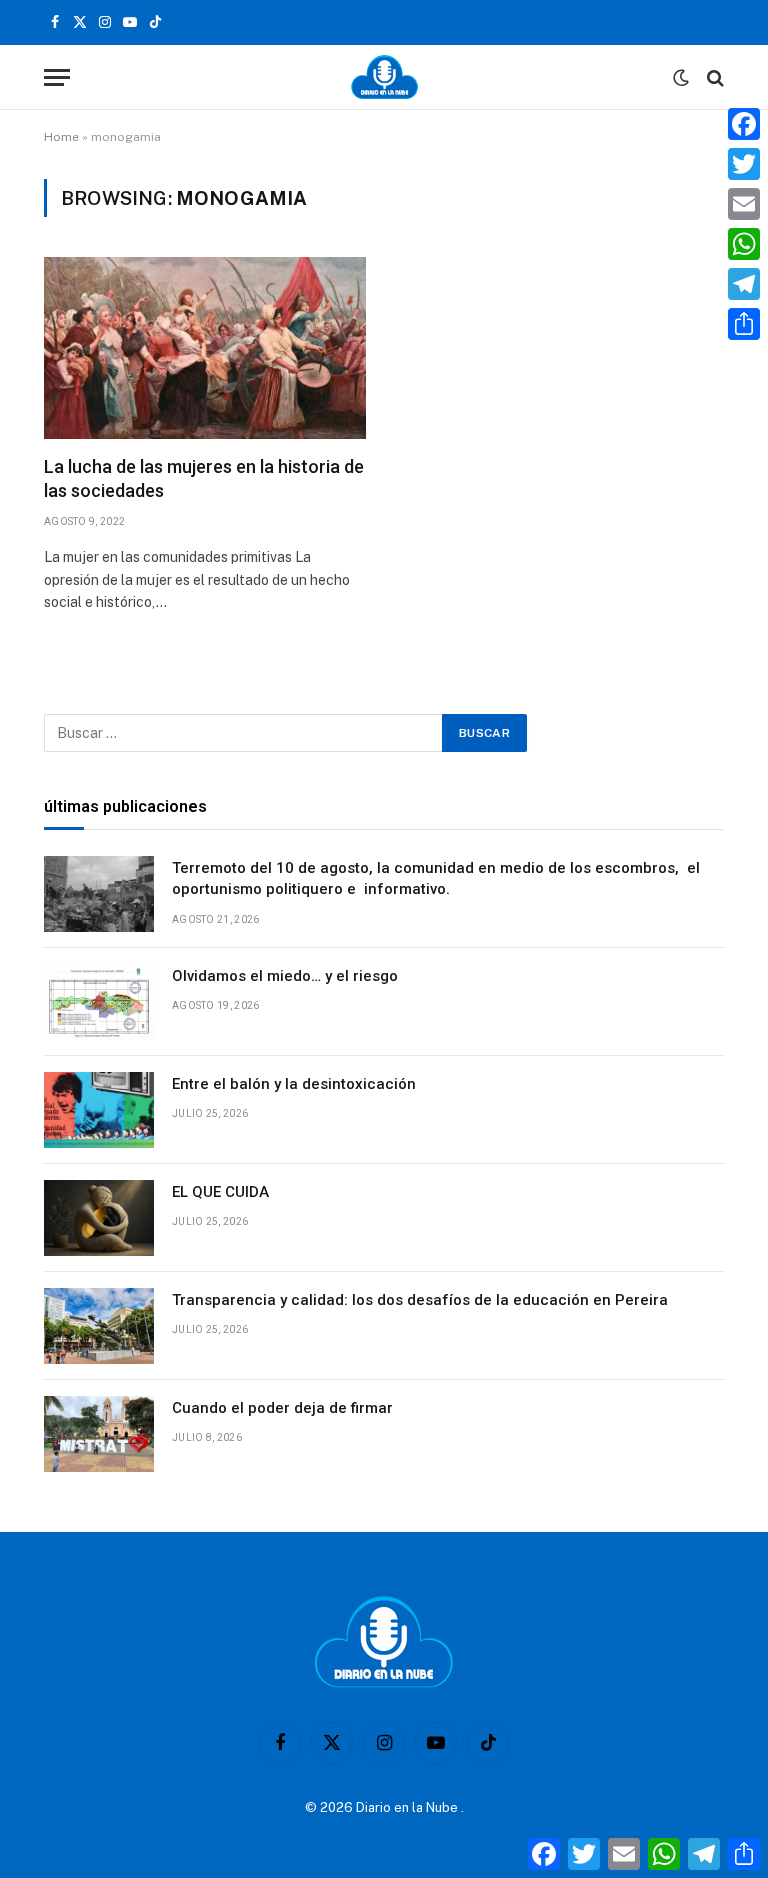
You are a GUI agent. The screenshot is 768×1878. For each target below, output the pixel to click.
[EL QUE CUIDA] (99, 1218)
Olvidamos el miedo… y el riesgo (285, 976)
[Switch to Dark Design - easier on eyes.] (681, 78)
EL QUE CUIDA (220, 1192)
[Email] (744, 204)
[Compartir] (744, 324)
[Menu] (57, 77)
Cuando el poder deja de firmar (282, 1408)
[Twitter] (744, 164)
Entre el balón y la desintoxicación (294, 1084)
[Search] (713, 77)
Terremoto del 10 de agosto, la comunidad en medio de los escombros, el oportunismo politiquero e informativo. (436, 878)
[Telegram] (744, 284)
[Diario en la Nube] (384, 77)
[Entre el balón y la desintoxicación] (99, 1110)
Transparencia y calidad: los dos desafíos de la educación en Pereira (422, 1300)
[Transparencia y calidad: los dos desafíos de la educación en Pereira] (99, 1326)
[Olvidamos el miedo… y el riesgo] (99, 1002)
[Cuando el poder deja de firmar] (99, 1434)
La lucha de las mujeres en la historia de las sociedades (204, 478)
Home (61, 137)
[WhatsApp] (744, 244)
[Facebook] (744, 124)
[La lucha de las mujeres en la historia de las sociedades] (205, 347)
